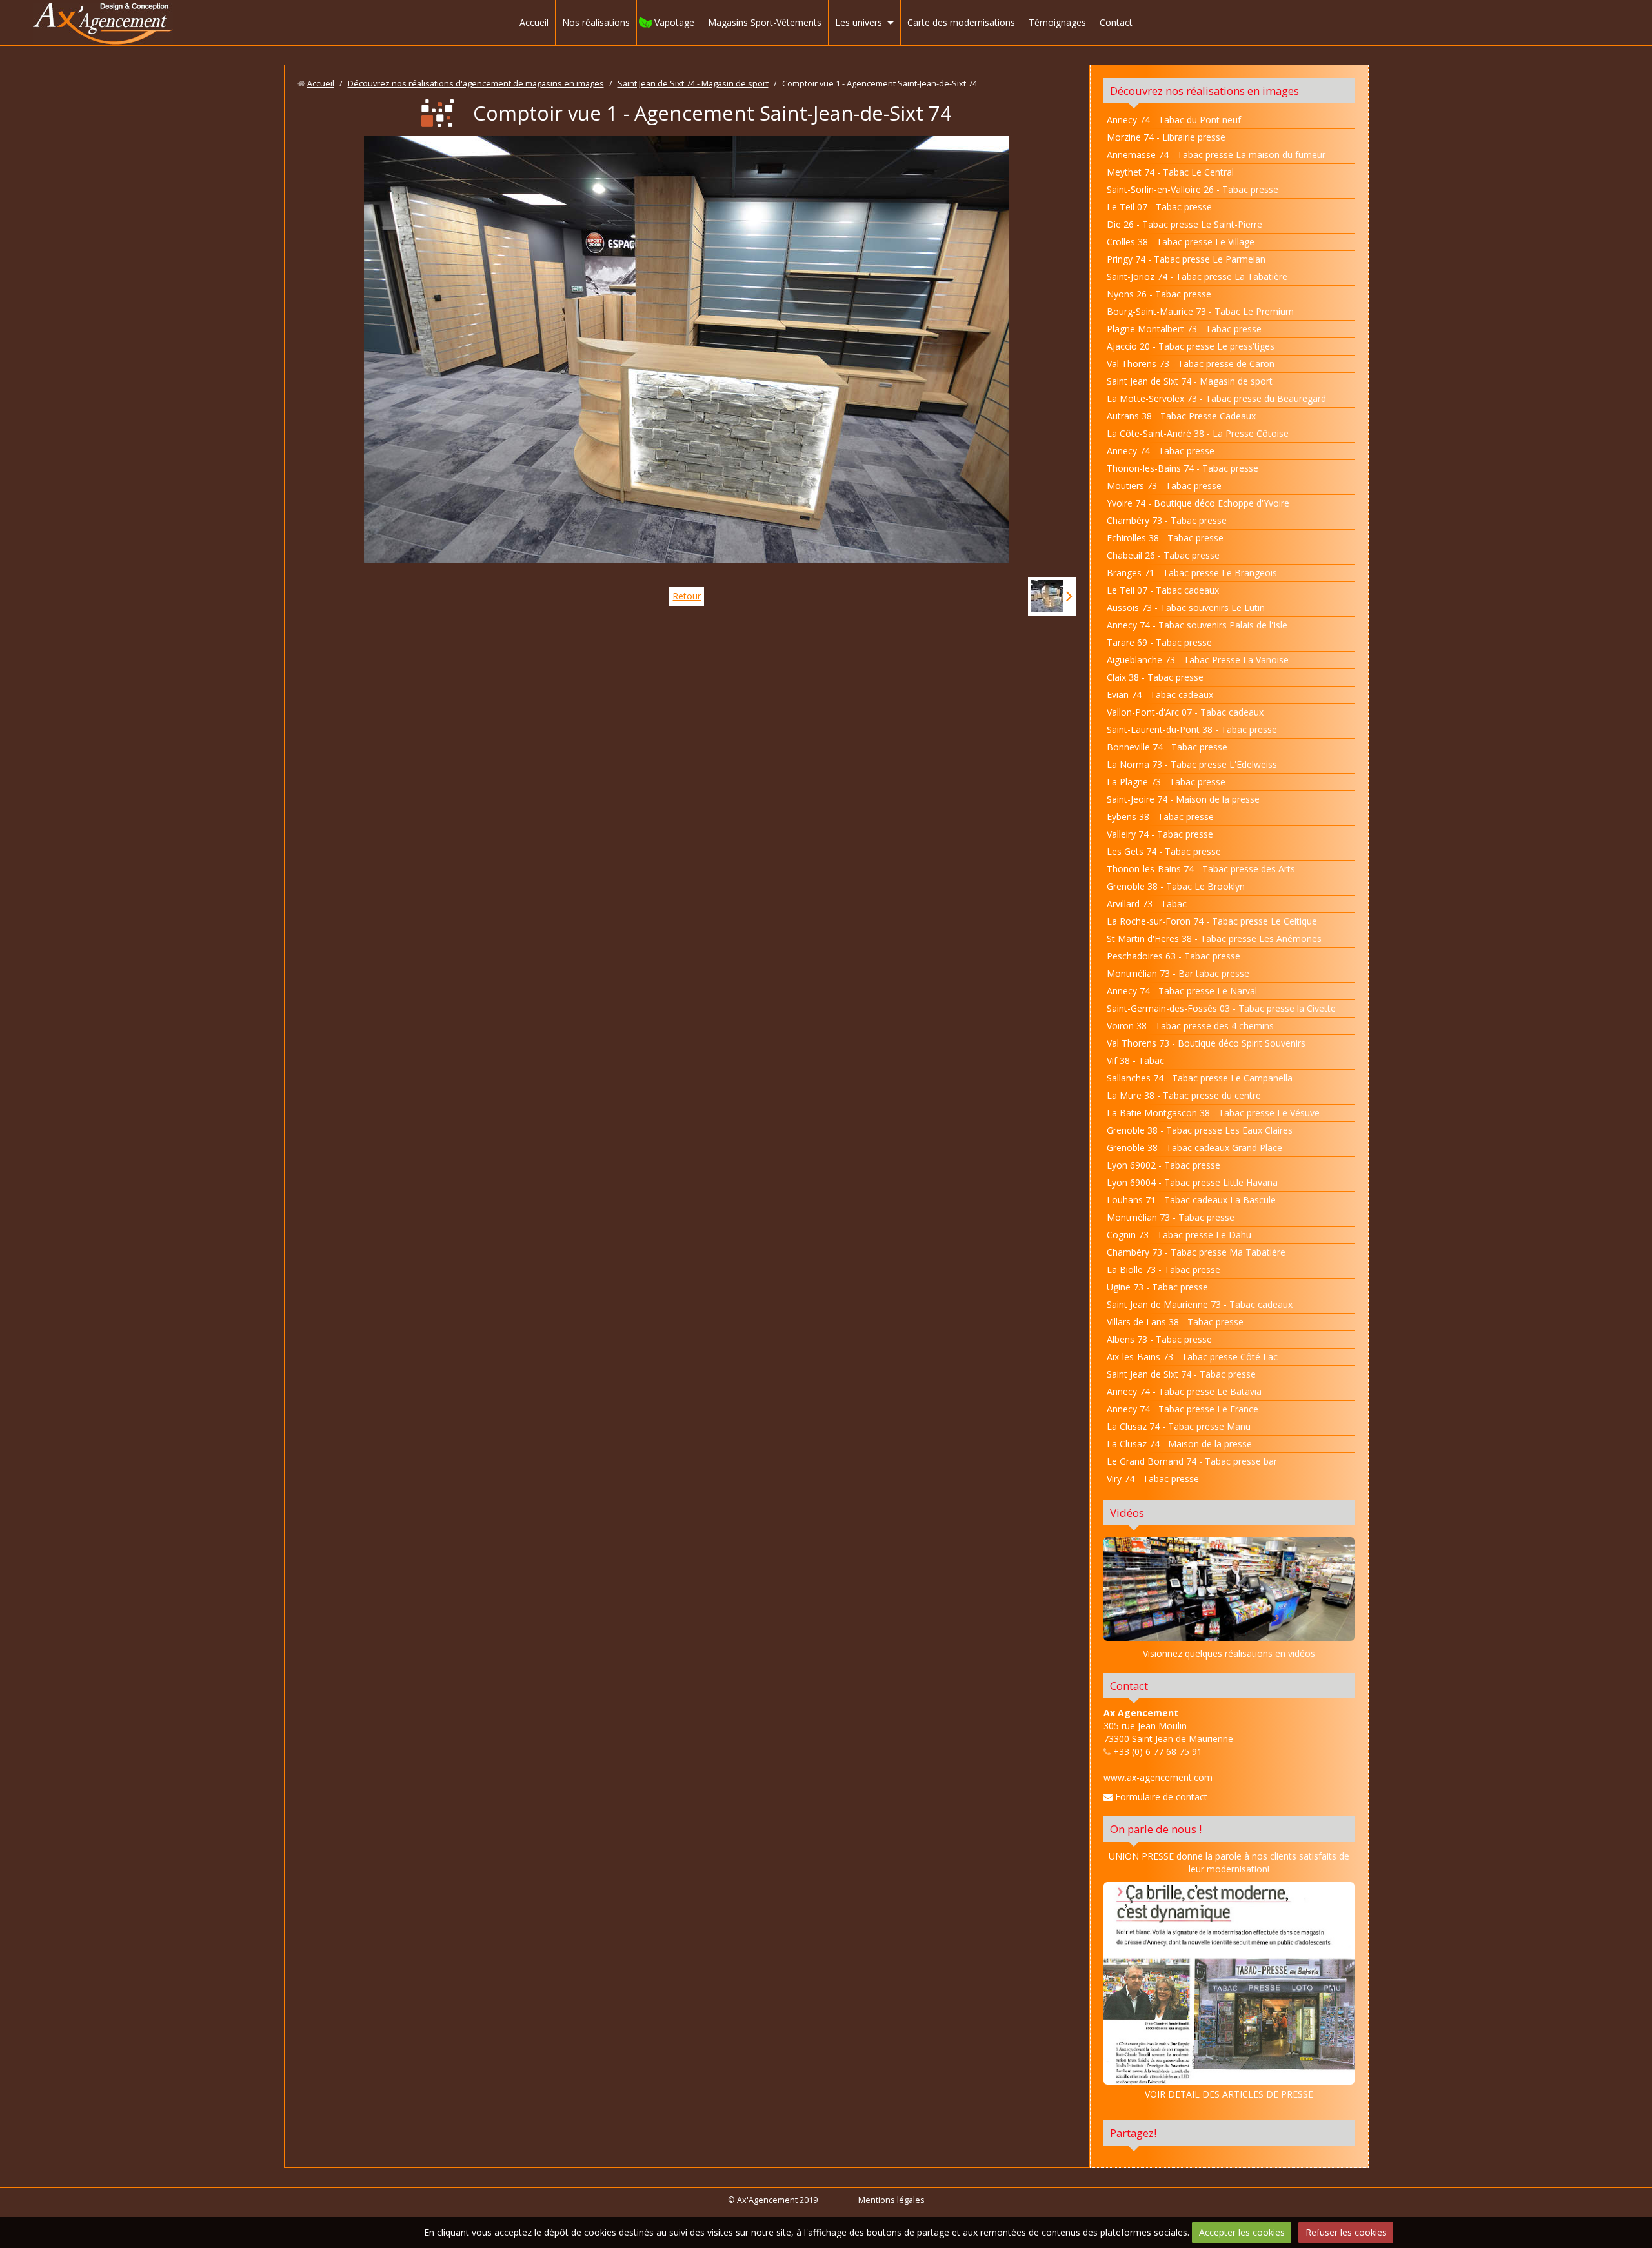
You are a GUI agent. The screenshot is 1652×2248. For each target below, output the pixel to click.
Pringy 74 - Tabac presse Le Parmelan (1186, 259)
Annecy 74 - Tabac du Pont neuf (1174, 120)
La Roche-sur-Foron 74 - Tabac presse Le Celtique (1212, 921)
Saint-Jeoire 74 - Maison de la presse (1183, 799)
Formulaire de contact (1160, 1797)
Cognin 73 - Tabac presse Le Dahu (1179, 1235)
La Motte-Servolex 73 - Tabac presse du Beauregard (1216, 398)
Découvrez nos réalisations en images (1204, 91)
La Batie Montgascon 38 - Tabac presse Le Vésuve (1213, 1113)
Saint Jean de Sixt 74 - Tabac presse (1181, 1374)
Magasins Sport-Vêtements (765, 22)
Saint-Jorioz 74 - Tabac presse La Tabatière (1197, 276)
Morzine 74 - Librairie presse (1166, 137)
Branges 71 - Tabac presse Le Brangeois (1192, 573)
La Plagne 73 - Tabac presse (1166, 782)
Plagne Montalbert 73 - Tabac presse (1184, 329)
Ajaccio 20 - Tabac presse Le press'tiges (1191, 346)
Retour (687, 596)
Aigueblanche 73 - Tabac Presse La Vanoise (1198, 660)
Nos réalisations (596, 22)
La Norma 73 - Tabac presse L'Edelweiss (1192, 764)
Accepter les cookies (1242, 2232)
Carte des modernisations (961, 22)
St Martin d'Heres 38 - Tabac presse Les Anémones (1214, 938)
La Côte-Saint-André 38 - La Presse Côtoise (1198, 433)
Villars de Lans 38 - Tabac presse (1175, 1322)
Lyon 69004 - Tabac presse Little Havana (1192, 1182)
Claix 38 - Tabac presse (1155, 677)
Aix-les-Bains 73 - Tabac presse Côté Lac (1192, 1357)
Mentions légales (891, 2200)
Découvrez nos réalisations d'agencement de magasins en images (476, 84)
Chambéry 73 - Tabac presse (1167, 520)
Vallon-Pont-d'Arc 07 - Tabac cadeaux (1185, 712)
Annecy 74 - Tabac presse (1161, 451)
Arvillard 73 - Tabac (1147, 904)
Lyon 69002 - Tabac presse (1163, 1165)
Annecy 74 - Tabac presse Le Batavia (1184, 1391)
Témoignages (1057, 22)
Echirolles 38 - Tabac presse (1165, 538)
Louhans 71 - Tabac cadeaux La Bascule (1191, 1200)
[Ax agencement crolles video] (1229, 1589)
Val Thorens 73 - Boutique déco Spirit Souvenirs (1206, 1043)
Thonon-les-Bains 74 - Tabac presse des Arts (1201, 869)
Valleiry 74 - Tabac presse (1160, 834)
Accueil (534, 22)
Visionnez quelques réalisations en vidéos (1229, 1653)
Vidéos (1127, 1513)
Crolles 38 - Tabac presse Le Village (1181, 242)
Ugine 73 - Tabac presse (1157, 1287)
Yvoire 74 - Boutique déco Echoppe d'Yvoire (1198, 503)
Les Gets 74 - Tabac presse (1164, 851)
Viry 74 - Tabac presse (1153, 1479)
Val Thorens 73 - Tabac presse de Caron (1191, 364)
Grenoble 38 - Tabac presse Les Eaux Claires (1200, 1130)
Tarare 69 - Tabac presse (1159, 642)
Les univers (859, 22)
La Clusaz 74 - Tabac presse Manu (1179, 1426)
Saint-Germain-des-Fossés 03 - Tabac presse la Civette (1221, 1008)
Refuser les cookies (1346, 2232)
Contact (1116, 22)
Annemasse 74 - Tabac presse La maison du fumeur (1216, 155)
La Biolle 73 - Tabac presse (1163, 1270)
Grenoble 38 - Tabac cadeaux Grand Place (1194, 1148)
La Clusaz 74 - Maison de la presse (1179, 1444)
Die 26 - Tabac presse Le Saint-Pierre (1184, 224)
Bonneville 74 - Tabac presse (1167, 747)
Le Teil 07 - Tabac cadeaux (1163, 590)
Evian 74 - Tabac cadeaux (1160, 695)
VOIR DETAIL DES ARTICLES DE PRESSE (1229, 2094)
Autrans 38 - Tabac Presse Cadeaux (1181, 416)
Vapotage (674, 22)
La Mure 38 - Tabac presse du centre (1184, 1095)
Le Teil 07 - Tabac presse (1159, 207)
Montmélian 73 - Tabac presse (1171, 1217)
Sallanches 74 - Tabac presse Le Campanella (1200, 1078)
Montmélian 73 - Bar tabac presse (1178, 973)
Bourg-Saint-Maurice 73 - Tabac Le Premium (1200, 311)
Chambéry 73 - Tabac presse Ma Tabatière (1196, 1252)
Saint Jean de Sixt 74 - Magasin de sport (693, 84)
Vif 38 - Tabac (1135, 1060)
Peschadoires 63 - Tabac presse (1174, 956)
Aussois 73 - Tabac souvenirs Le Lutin (1186, 607)
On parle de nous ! (1156, 1829)
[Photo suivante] (1052, 596)
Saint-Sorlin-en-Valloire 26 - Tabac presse (1193, 189)
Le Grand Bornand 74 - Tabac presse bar (1192, 1461)
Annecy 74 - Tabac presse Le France (1183, 1409)
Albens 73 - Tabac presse (1159, 1339)
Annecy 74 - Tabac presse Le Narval (1182, 991)
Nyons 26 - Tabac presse (1159, 294)
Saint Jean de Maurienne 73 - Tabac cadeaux (1200, 1304)
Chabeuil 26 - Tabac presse (1163, 555)
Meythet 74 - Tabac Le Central (1170, 172)
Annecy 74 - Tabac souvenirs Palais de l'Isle (1197, 625)
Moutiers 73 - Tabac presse (1164, 486)
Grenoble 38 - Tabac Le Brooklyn (1176, 886)
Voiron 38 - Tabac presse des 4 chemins (1190, 1026)
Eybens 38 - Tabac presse (1160, 817)
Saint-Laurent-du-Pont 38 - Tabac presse (1192, 729)
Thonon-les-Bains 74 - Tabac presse (1183, 468)
